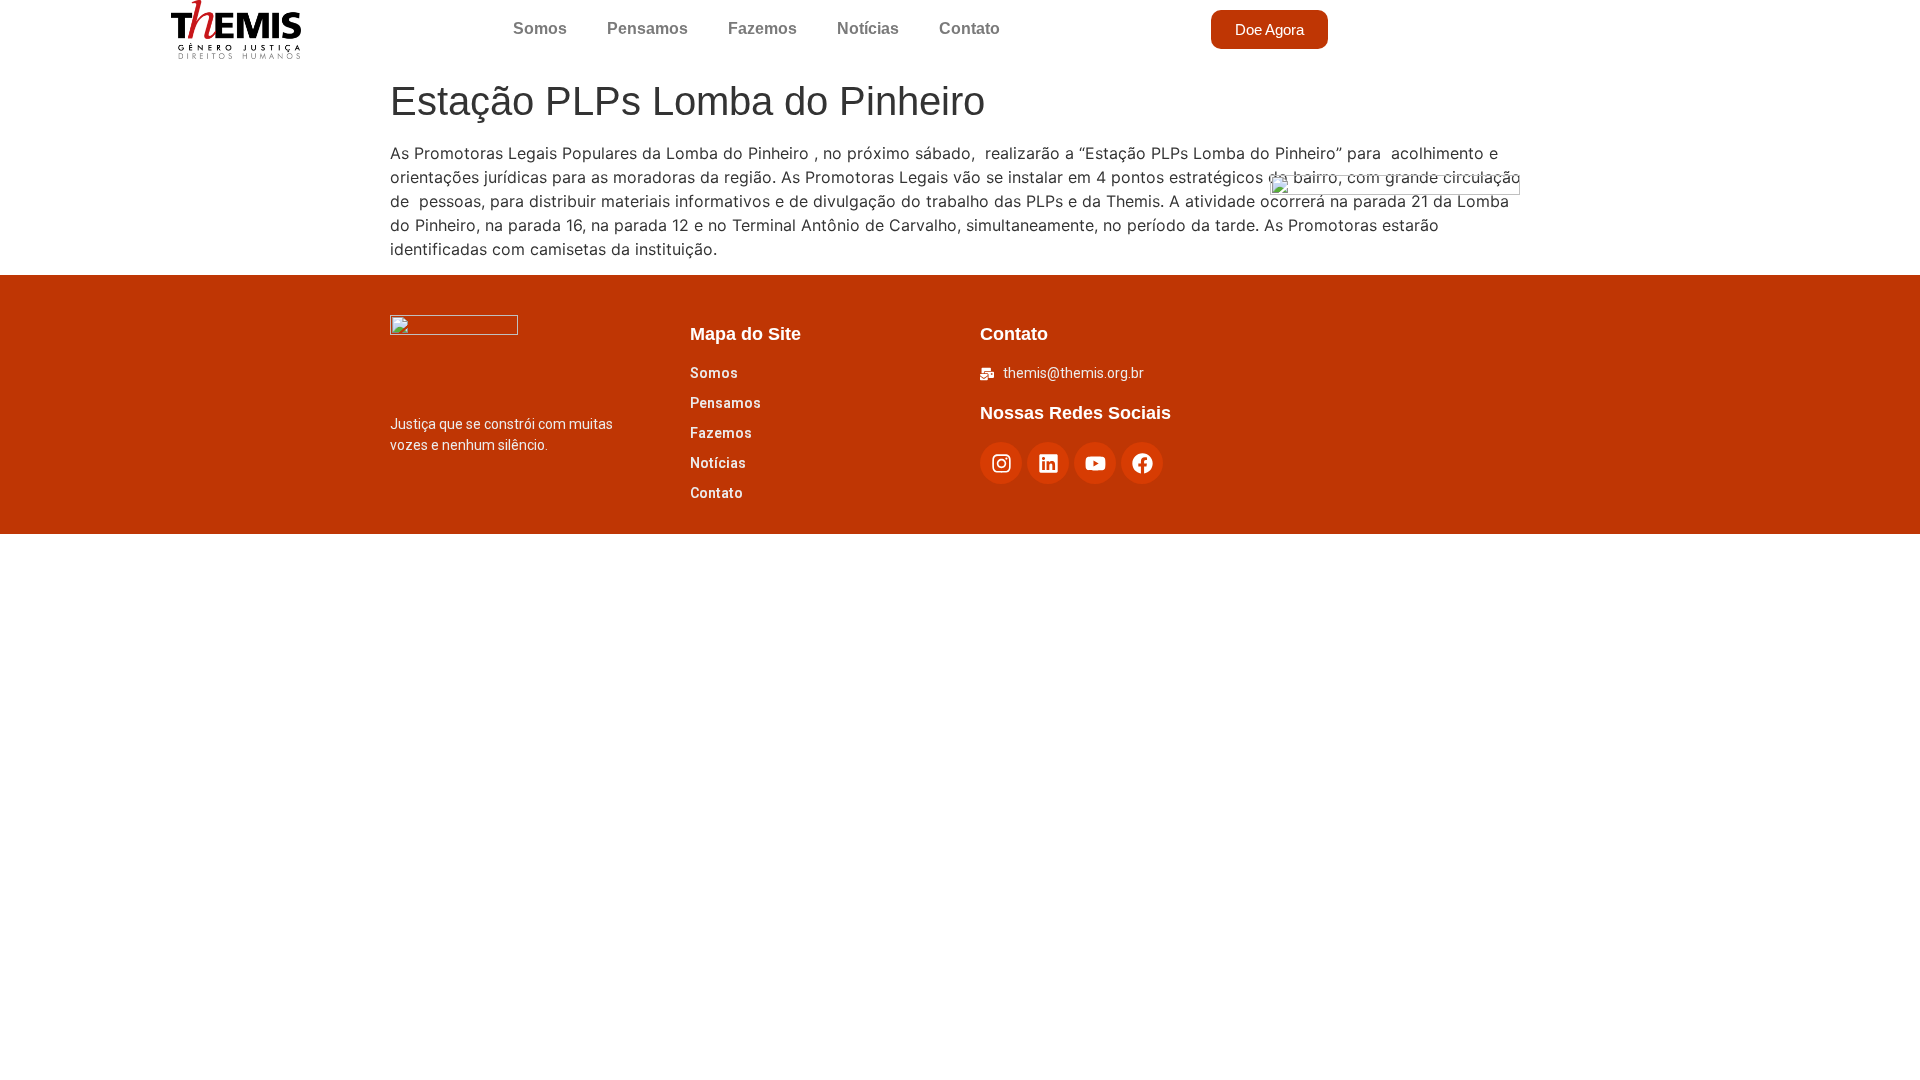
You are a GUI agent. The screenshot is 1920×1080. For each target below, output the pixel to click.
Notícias (868, 28)
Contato (969, 28)
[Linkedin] (1048, 463)
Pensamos (647, 28)
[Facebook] (1142, 463)
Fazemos (762, 28)
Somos (540, 28)
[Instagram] (1001, 463)
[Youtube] (1095, 463)
